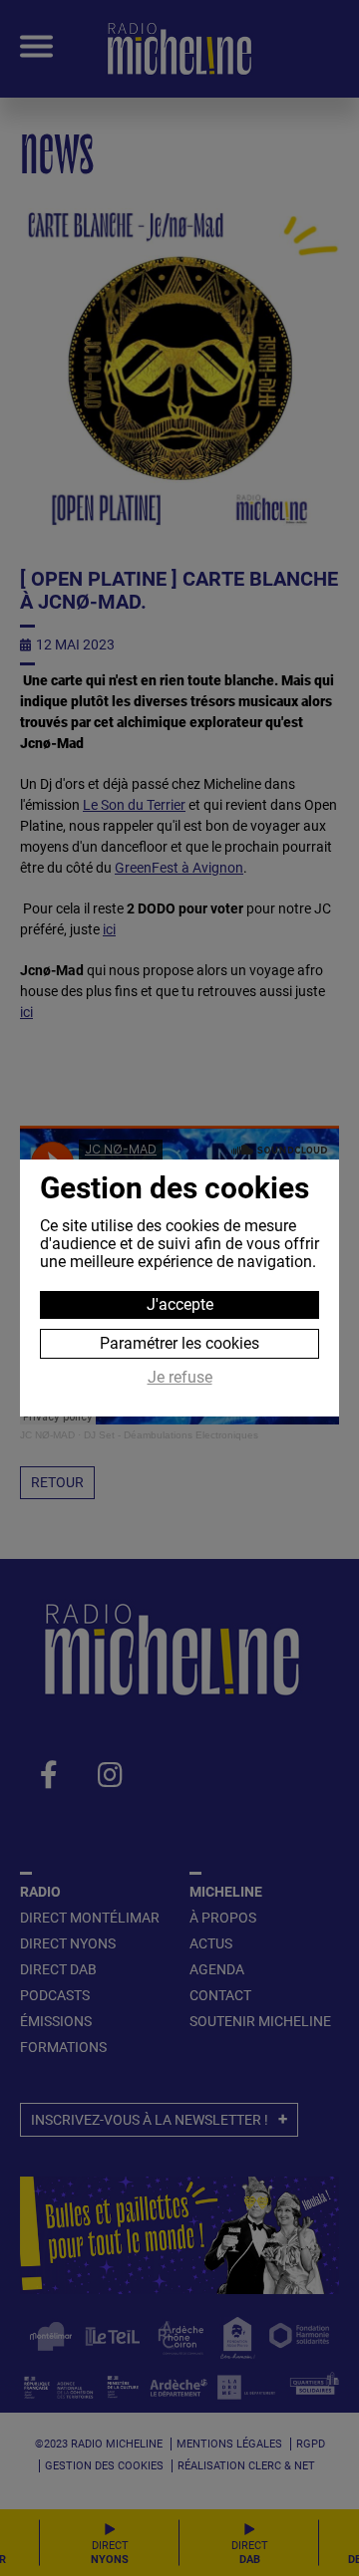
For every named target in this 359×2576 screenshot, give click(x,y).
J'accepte (180, 1304)
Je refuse (180, 1378)
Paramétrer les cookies (179, 1343)
